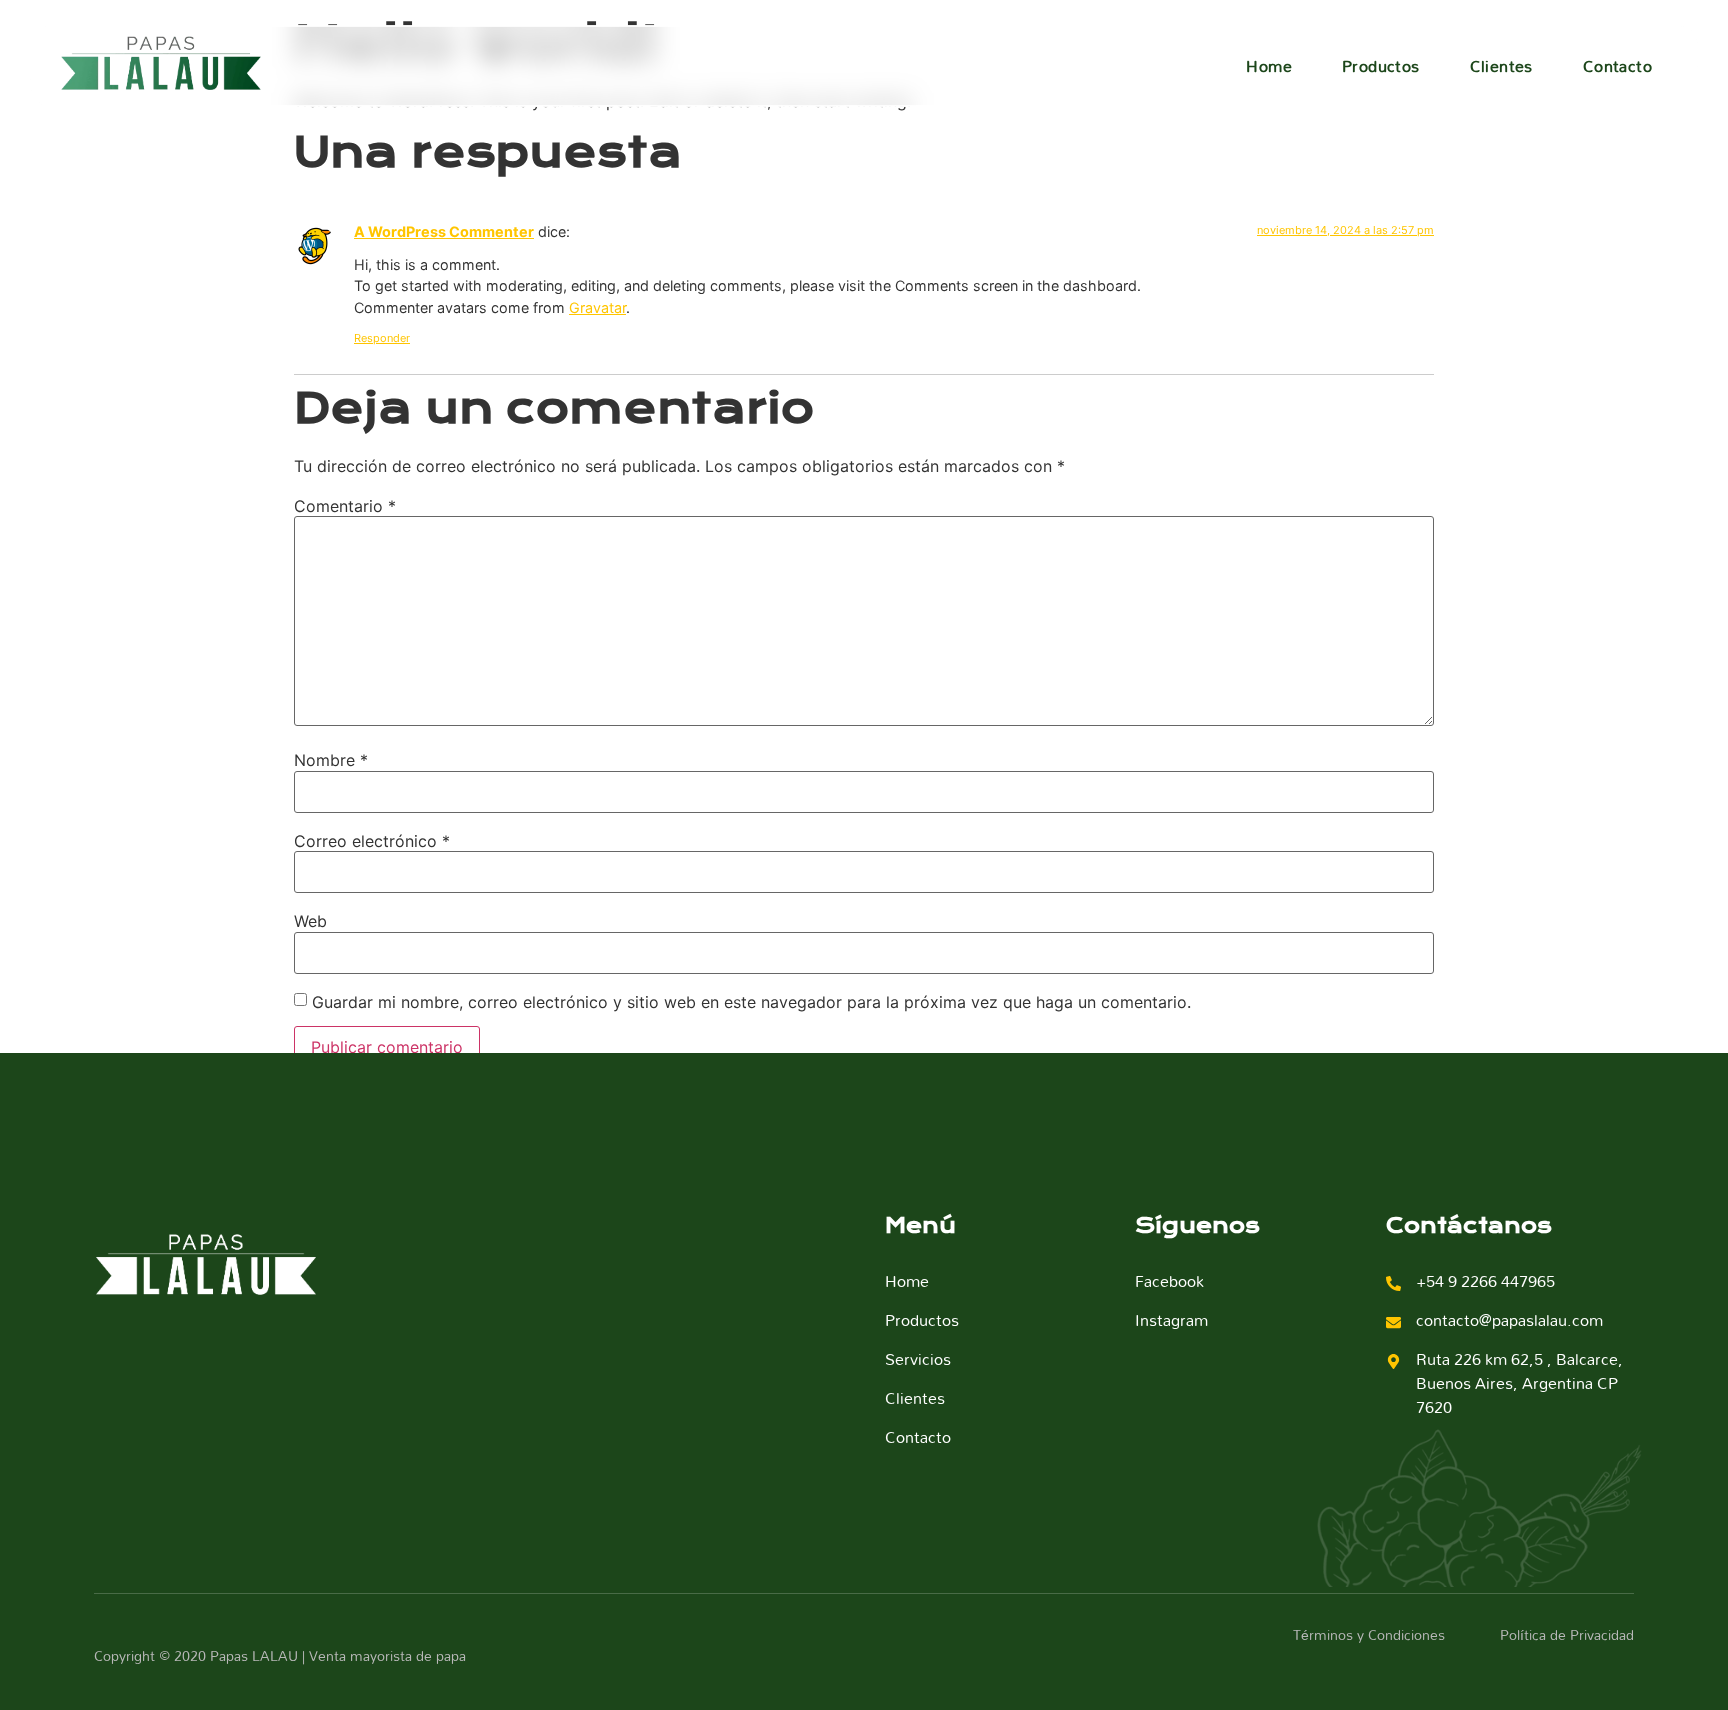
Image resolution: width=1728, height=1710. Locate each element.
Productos (1381, 66)
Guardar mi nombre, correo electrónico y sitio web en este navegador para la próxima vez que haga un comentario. (751, 1002)
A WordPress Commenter (444, 231)
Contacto (1617, 66)
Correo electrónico (372, 841)
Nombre (331, 760)
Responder (382, 338)
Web (310, 921)
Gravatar (597, 307)
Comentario (345, 506)
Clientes (1501, 66)
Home (1269, 66)
